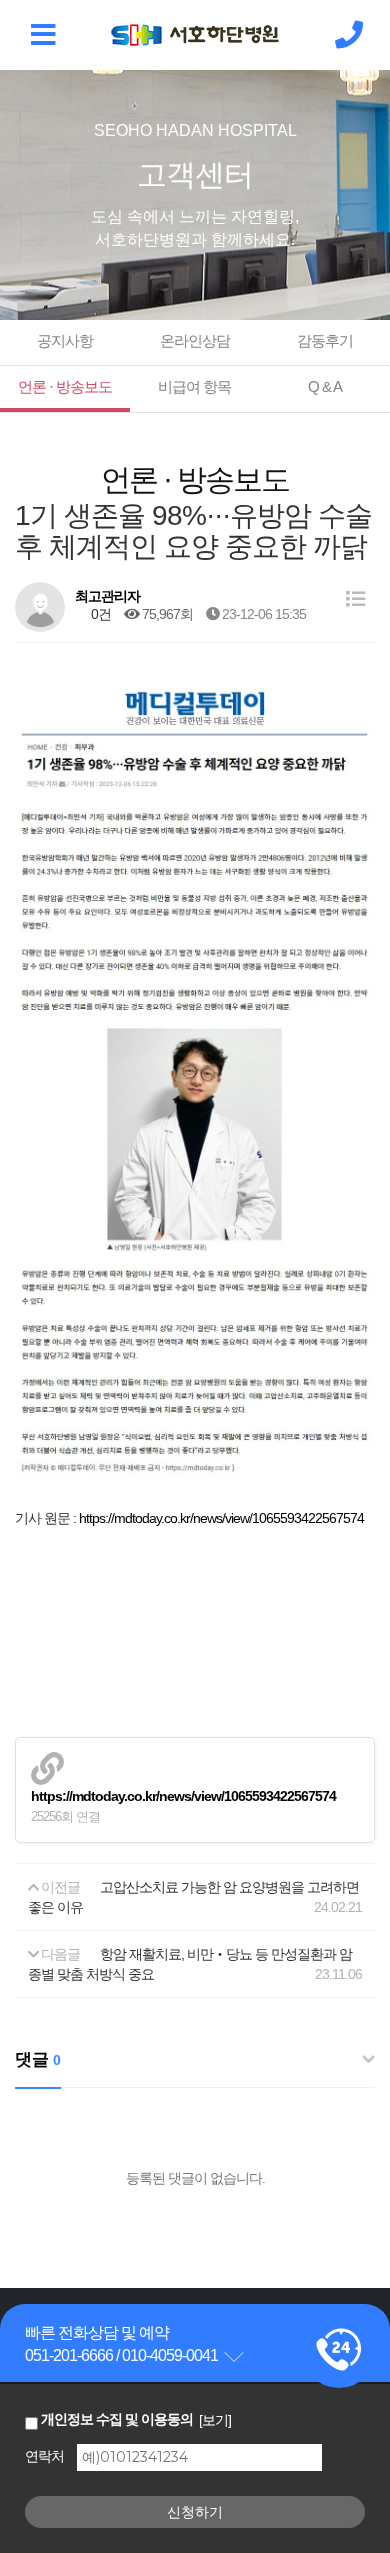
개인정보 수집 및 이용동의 (117, 2419)
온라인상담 (195, 340)
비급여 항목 (194, 386)
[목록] (355, 599)
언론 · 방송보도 (65, 386)
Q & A (325, 386)
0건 (99, 614)
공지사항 (65, 340)
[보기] (215, 2420)
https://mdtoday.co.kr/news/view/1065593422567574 (221, 1518)
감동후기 (325, 340)
